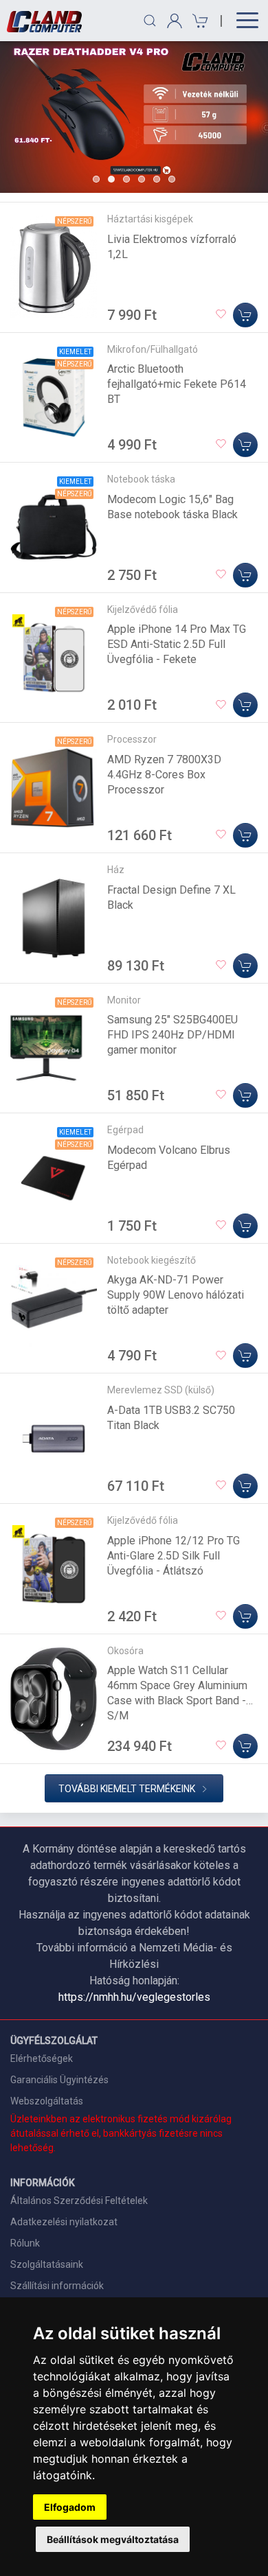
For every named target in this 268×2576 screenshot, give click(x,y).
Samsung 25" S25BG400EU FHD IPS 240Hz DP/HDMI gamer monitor (172, 1035)
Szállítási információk (57, 2286)
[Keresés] (150, 21)
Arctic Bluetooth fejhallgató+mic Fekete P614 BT (177, 384)
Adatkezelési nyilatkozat (64, 2222)
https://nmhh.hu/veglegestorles (134, 1997)
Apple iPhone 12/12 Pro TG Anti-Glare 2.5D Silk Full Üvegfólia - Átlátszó (174, 1556)
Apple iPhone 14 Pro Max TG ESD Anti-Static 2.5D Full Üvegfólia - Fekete (177, 644)
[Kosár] (198, 21)
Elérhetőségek (42, 2058)
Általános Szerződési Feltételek (79, 2201)
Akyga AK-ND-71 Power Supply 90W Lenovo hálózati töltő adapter (176, 1295)
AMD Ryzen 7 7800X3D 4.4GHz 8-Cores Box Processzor (164, 775)
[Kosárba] (245, 315)
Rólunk (25, 2243)
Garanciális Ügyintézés (59, 2080)
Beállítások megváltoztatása (113, 2539)
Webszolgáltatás (47, 2101)
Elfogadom (70, 2507)
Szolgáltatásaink (47, 2264)
